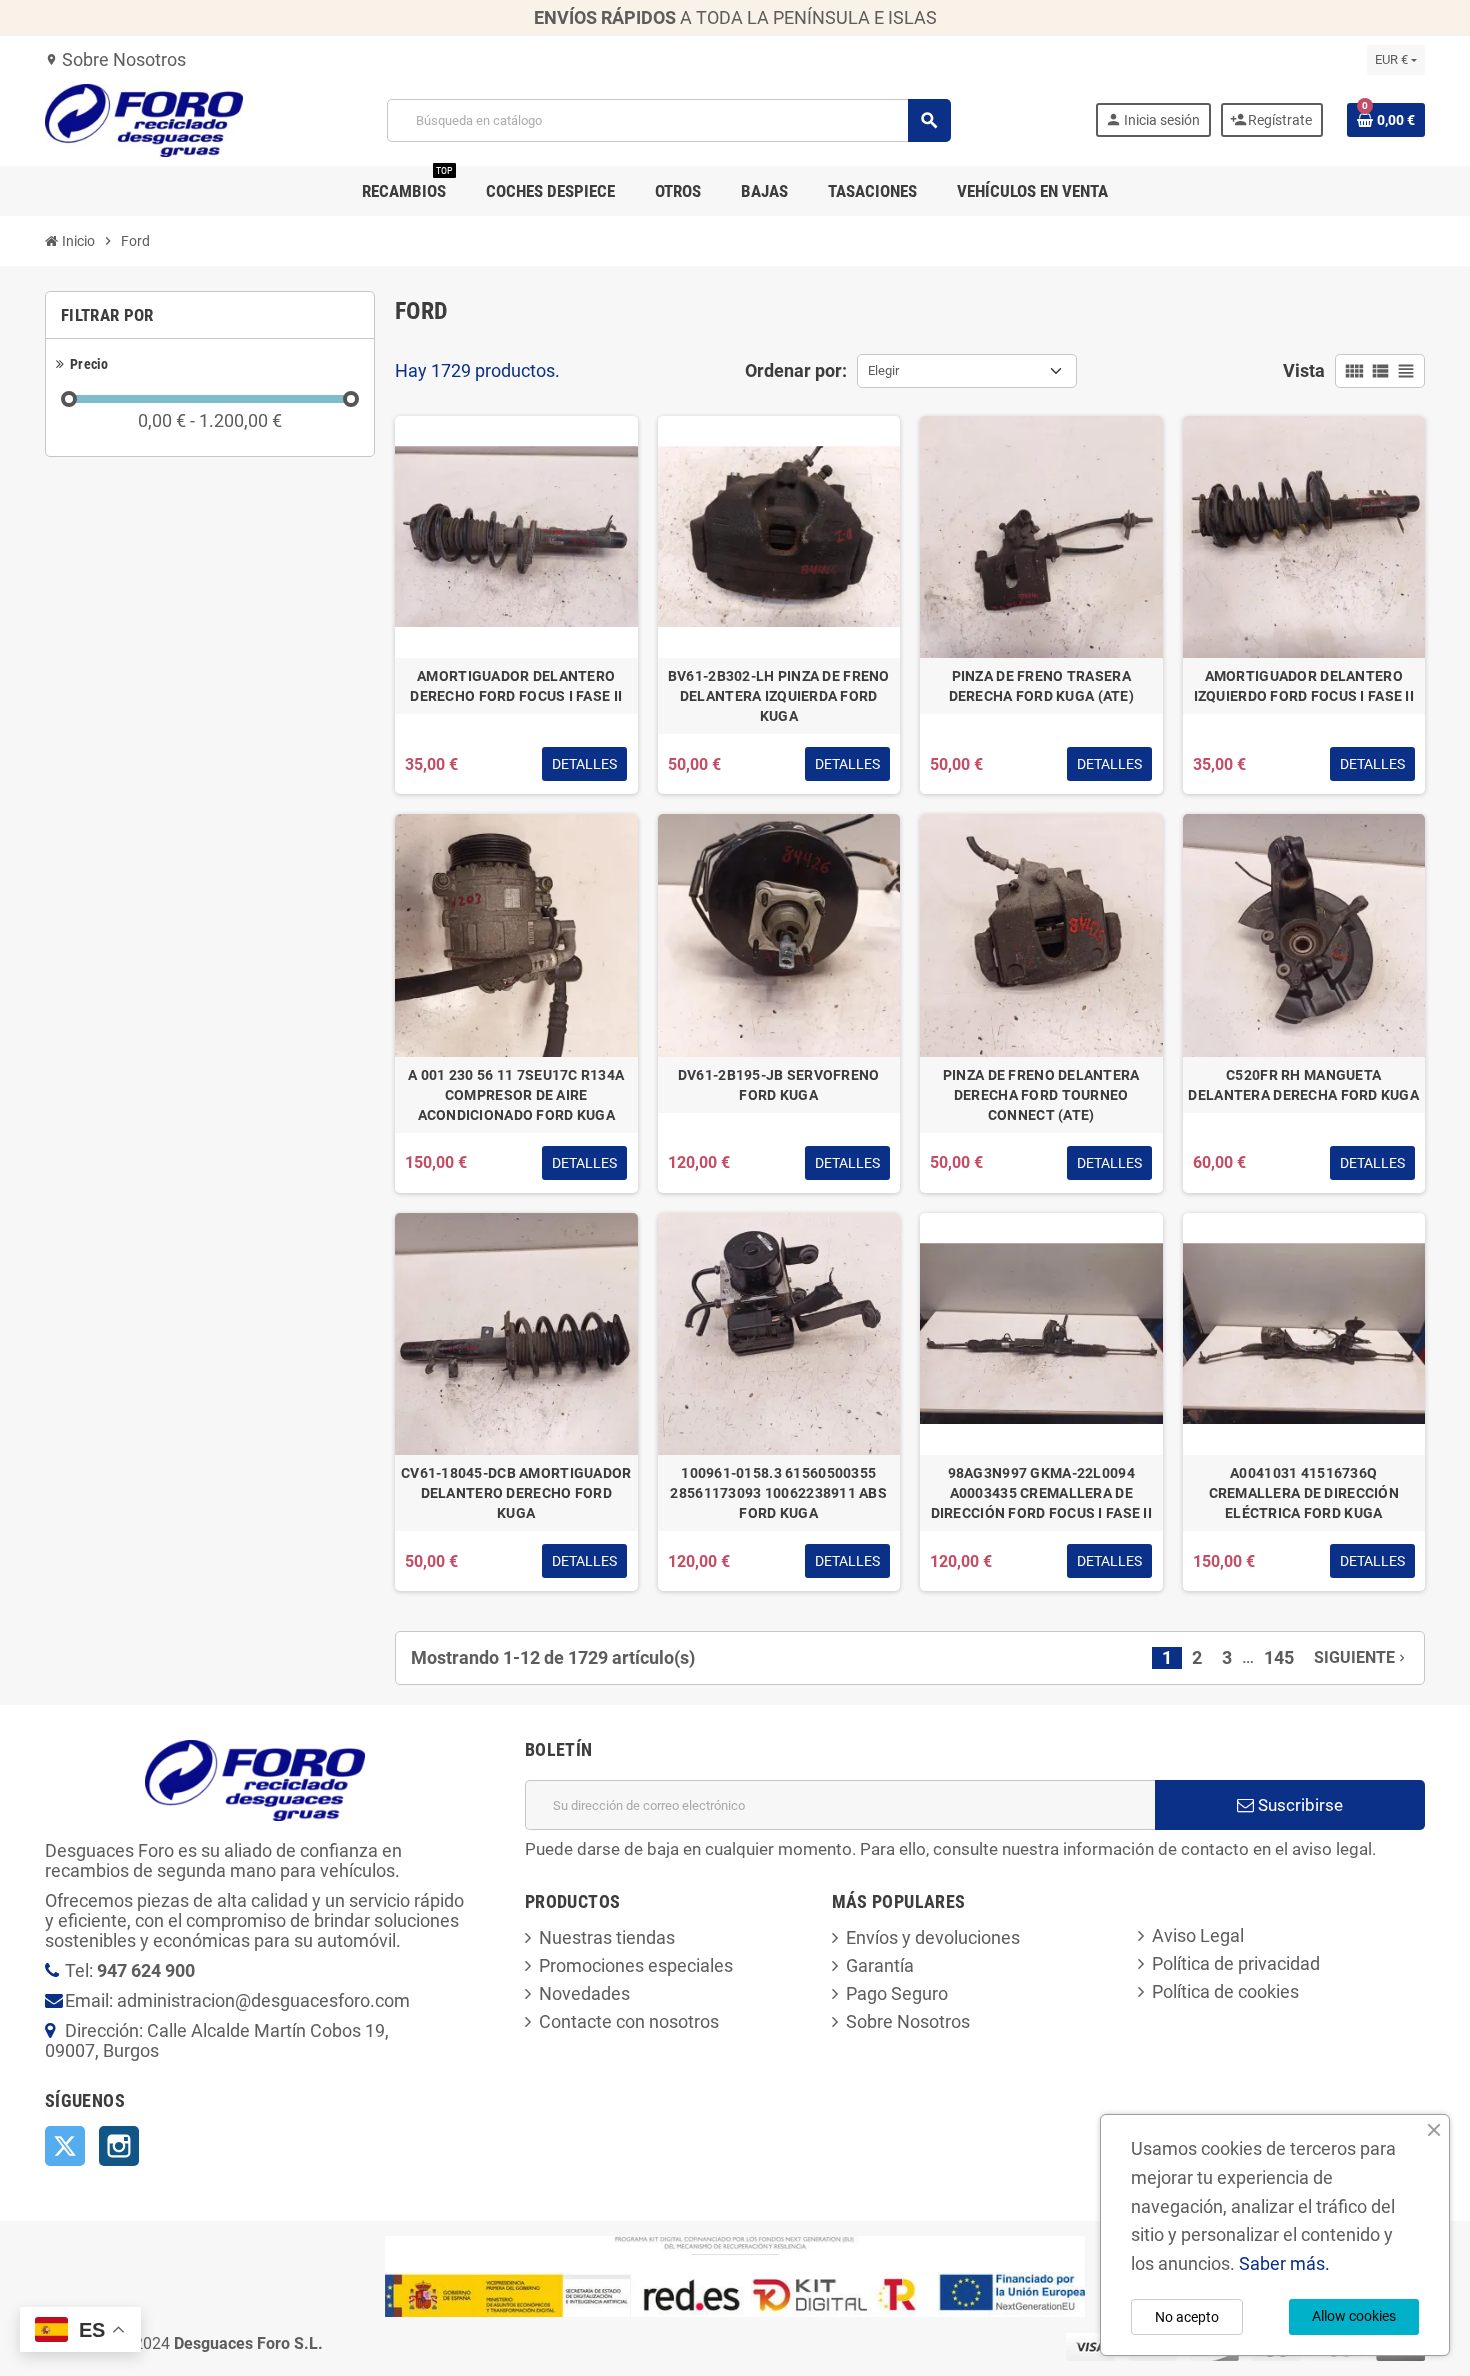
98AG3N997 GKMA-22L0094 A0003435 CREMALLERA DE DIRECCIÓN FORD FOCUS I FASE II (1041, 1493)
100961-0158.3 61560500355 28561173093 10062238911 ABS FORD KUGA (778, 1493)
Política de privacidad (1236, 1963)
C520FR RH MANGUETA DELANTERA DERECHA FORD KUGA (1303, 1085)
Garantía (880, 1965)
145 (1279, 1657)
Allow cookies (1354, 2316)
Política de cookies (1225, 1991)
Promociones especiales (636, 1965)
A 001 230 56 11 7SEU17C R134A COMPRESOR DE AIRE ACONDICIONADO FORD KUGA (516, 1095)
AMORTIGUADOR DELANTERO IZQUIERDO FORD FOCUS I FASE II (1304, 686)
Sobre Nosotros (115, 59)
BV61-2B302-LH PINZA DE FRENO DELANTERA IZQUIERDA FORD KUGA (779, 696)
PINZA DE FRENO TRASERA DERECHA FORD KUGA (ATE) (1041, 686)
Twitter (65, 2146)
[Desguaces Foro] (144, 118)
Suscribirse (1298, 1805)
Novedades (584, 1993)
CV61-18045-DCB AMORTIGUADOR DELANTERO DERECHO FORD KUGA (516, 1493)
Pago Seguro (897, 1993)
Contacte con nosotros (629, 2021)
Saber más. (1284, 2263)
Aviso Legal (1198, 1935)
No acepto (1187, 2317)
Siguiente (1361, 1657)
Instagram (119, 2146)
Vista (1304, 370)
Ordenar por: (796, 370)
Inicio (77, 241)
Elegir (883, 370)
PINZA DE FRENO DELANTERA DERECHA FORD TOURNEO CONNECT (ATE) (1041, 1095)
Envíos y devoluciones (933, 1937)
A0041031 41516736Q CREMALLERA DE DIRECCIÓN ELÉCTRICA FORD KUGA (1304, 1493)
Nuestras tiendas (607, 1937)
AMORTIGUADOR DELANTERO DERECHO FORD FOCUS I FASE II (516, 686)
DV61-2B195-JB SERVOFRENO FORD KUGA (779, 1085)
